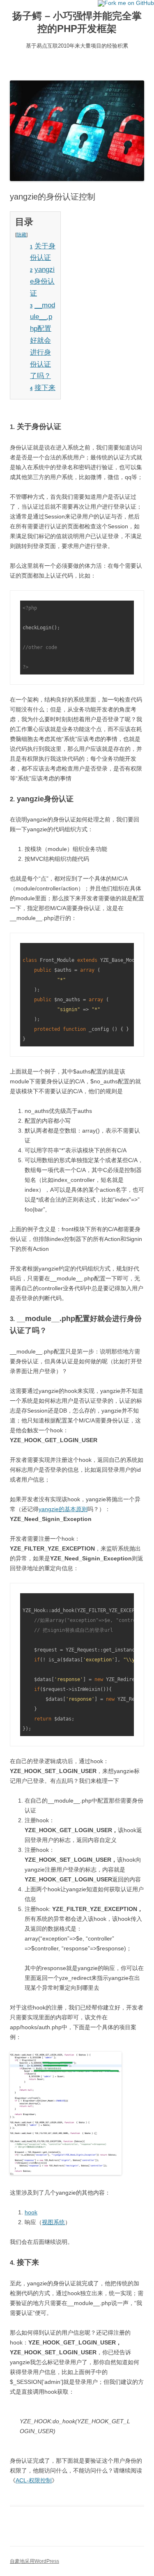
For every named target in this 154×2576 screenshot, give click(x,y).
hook (31, 2212)
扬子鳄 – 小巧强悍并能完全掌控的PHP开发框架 (77, 22)
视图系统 (53, 2222)
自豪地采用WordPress (34, 2561)
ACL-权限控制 (34, 2480)
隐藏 (21, 235)
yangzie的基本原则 (63, 1509)
